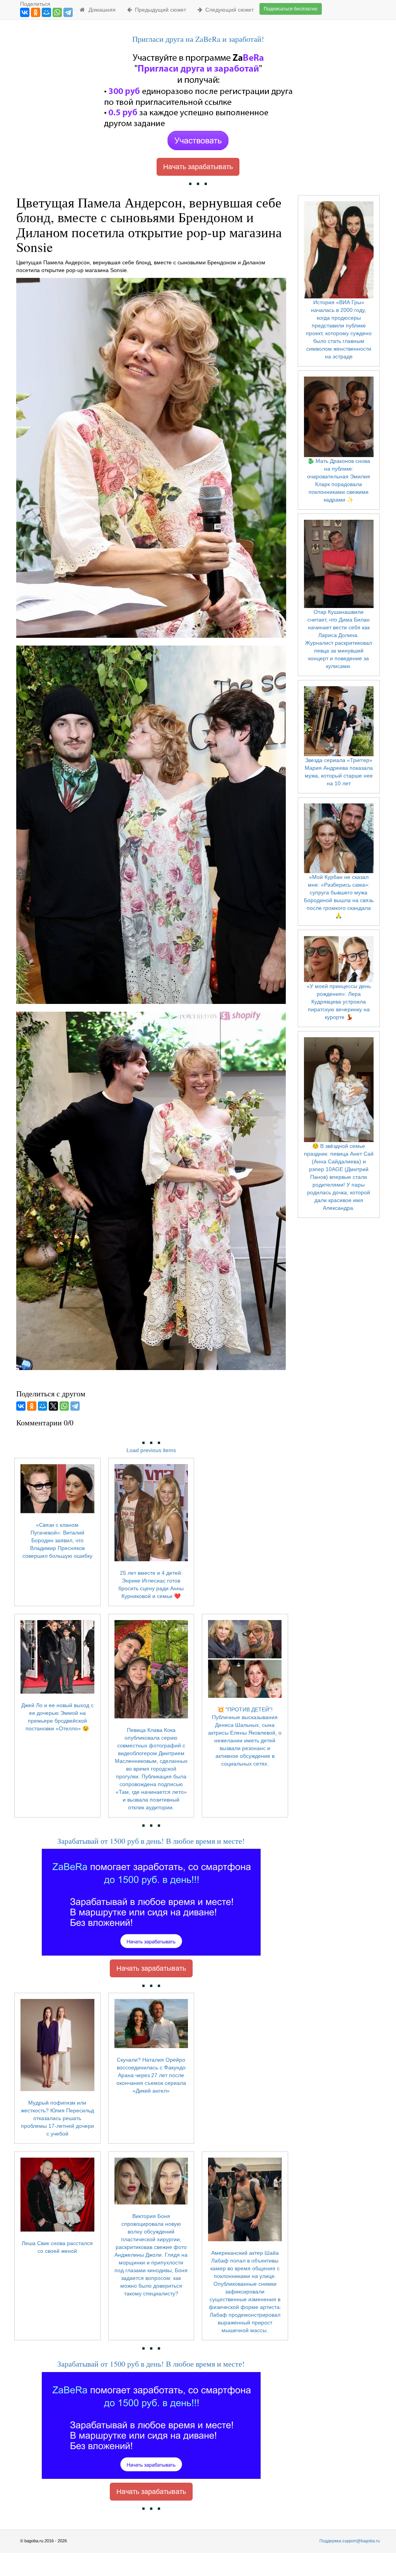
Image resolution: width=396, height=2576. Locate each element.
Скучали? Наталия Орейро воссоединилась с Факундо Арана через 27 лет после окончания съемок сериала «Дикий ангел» (151, 2075)
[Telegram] (68, 12)
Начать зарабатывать (198, 167)
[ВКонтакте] (25, 12)
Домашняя (101, 10)
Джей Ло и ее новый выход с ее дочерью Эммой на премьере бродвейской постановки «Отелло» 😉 (57, 1717)
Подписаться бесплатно (291, 9)
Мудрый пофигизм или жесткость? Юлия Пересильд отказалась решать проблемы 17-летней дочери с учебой (57, 2118)
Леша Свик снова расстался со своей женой (57, 2247)
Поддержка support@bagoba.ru (350, 2541)
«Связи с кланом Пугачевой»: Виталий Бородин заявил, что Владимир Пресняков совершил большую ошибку (57, 1540)
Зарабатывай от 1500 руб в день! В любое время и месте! (151, 1841)
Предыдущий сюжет (159, 10)
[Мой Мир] (46, 12)
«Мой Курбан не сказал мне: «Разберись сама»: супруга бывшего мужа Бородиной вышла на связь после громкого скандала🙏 (339, 896)
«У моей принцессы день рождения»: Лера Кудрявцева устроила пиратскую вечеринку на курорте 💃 (339, 1002)
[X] (53, 1406)
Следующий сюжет (228, 10)
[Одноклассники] (36, 12)
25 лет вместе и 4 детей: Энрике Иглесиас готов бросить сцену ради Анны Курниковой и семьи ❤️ (151, 1584)
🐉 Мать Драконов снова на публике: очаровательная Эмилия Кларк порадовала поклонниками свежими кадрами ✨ (339, 480)
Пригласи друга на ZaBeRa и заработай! (198, 39)
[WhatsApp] (57, 12)
